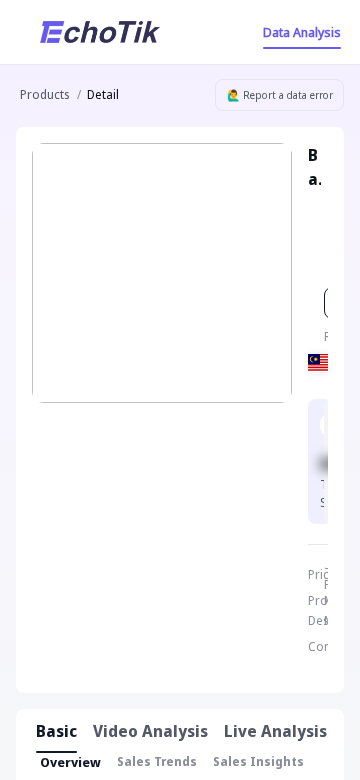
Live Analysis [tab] (275, 731)
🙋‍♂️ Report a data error (280, 95)
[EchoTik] (100, 32)
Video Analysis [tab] (150, 731)
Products (44, 94)
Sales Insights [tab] (258, 761)
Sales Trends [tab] (157, 761)
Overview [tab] (70, 762)
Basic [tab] (56, 731)
